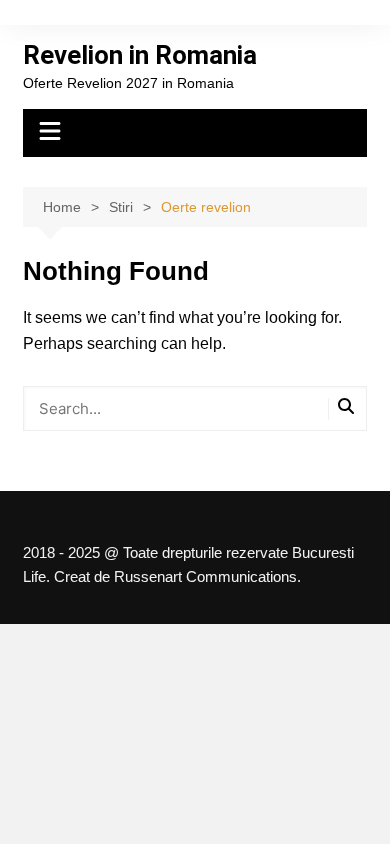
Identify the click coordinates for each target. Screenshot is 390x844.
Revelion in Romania (140, 55)
